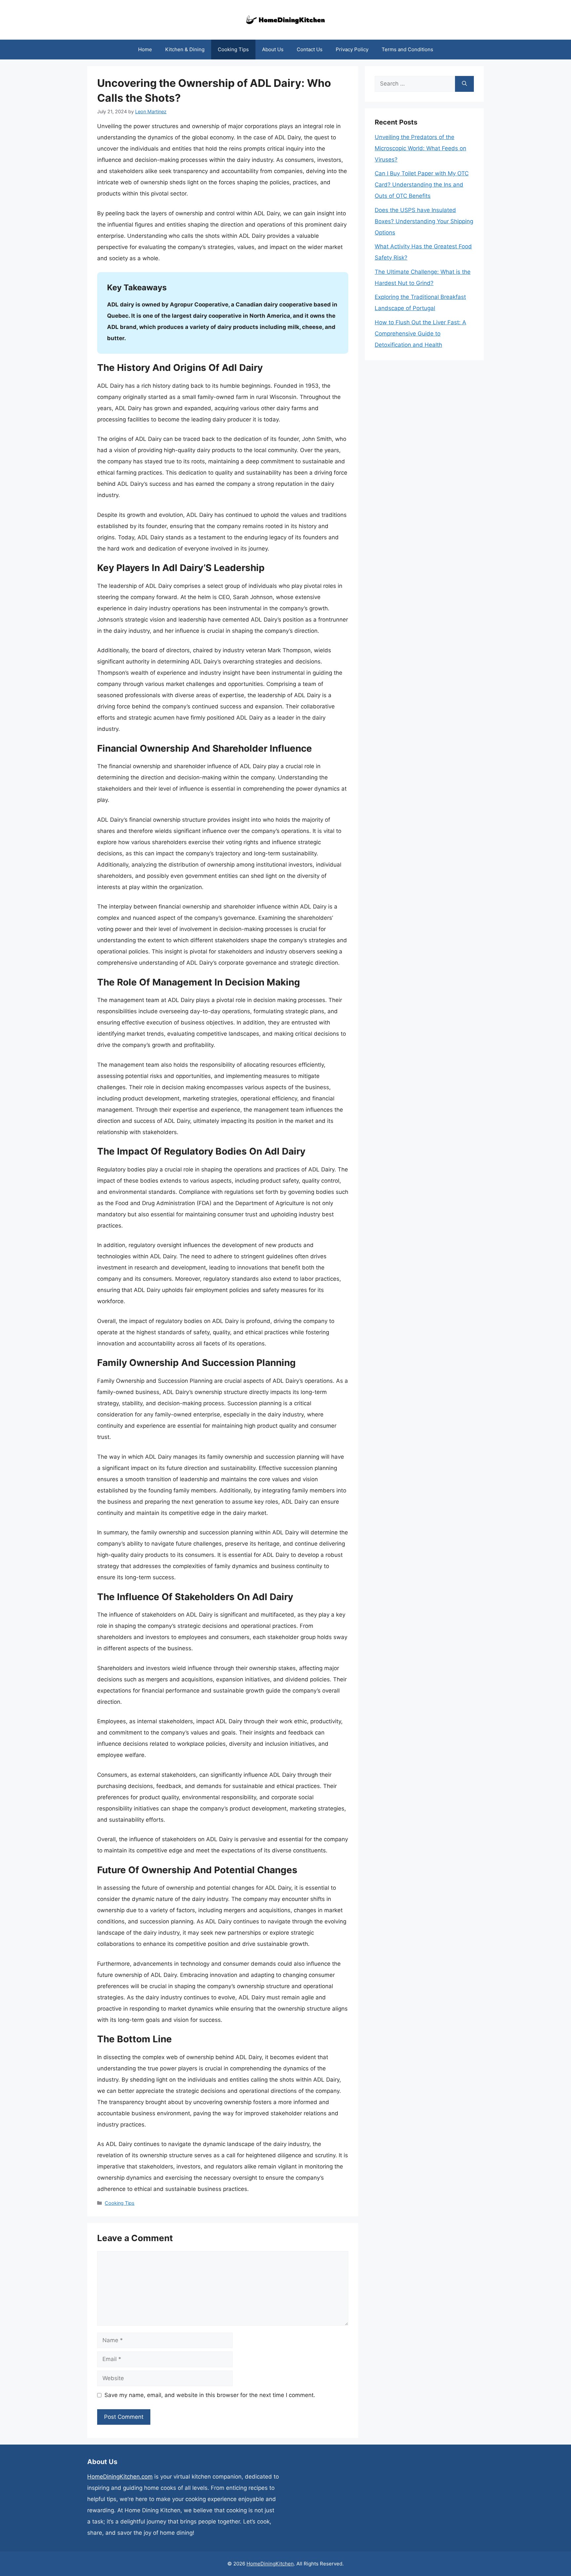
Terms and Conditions (407, 49)
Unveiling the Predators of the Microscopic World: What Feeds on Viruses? (420, 148)
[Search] (464, 84)
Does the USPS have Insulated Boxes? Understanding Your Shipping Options (424, 221)
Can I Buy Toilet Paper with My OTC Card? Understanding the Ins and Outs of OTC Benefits (422, 185)
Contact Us (310, 49)
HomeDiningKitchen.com (120, 2477)
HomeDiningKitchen (270, 2564)
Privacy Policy (352, 49)
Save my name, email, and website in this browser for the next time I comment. (210, 2395)
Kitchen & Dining (185, 49)
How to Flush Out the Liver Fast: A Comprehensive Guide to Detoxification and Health (420, 334)
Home (145, 49)
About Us (273, 49)
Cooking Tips (233, 49)
